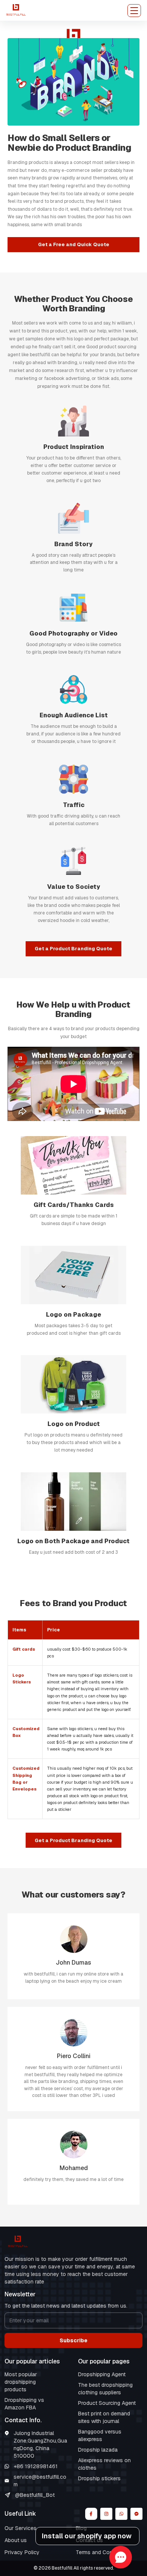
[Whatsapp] (121, 2514)
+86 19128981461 (36, 2466)
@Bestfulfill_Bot (35, 2495)
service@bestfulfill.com (40, 2481)
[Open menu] (134, 11)
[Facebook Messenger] (136, 2514)
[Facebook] (91, 2514)
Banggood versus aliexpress (100, 2435)
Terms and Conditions (102, 2552)
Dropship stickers (99, 2478)
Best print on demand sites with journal (104, 2417)
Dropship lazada (98, 2450)
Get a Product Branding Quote (73, 949)
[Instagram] (106, 2514)
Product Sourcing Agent (107, 2403)
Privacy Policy (22, 2552)
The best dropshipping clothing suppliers (105, 2389)
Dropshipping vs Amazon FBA (24, 2404)
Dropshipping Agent (102, 2374)
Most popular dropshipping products (21, 2382)
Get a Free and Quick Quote (74, 244)
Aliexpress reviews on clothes (104, 2464)
